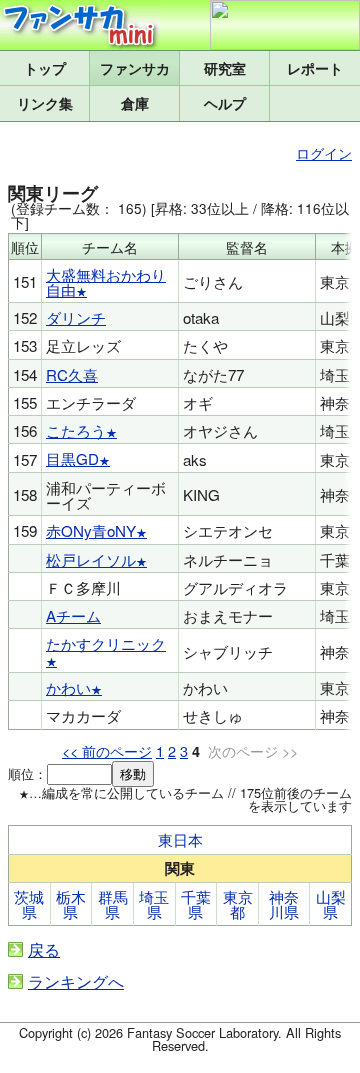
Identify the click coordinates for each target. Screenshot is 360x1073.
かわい (68, 687)
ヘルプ (225, 103)
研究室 (225, 68)
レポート (315, 68)
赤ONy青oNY (91, 530)
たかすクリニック (106, 643)
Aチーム (73, 615)
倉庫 (135, 103)
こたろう (76, 430)
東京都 (238, 904)
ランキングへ (76, 981)
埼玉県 (154, 904)
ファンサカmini (134, 68)
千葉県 (196, 904)
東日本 (180, 839)
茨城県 (29, 904)
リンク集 (45, 103)
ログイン (324, 152)
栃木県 (71, 904)
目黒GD (72, 458)
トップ (45, 68)
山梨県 (331, 904)
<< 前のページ (107, 750)
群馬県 (113, 904)
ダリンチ (76, 317)
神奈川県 (284, 904)
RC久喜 (72, 374)
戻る (44, 949)
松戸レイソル (91, 559)
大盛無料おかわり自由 (106, 282)
